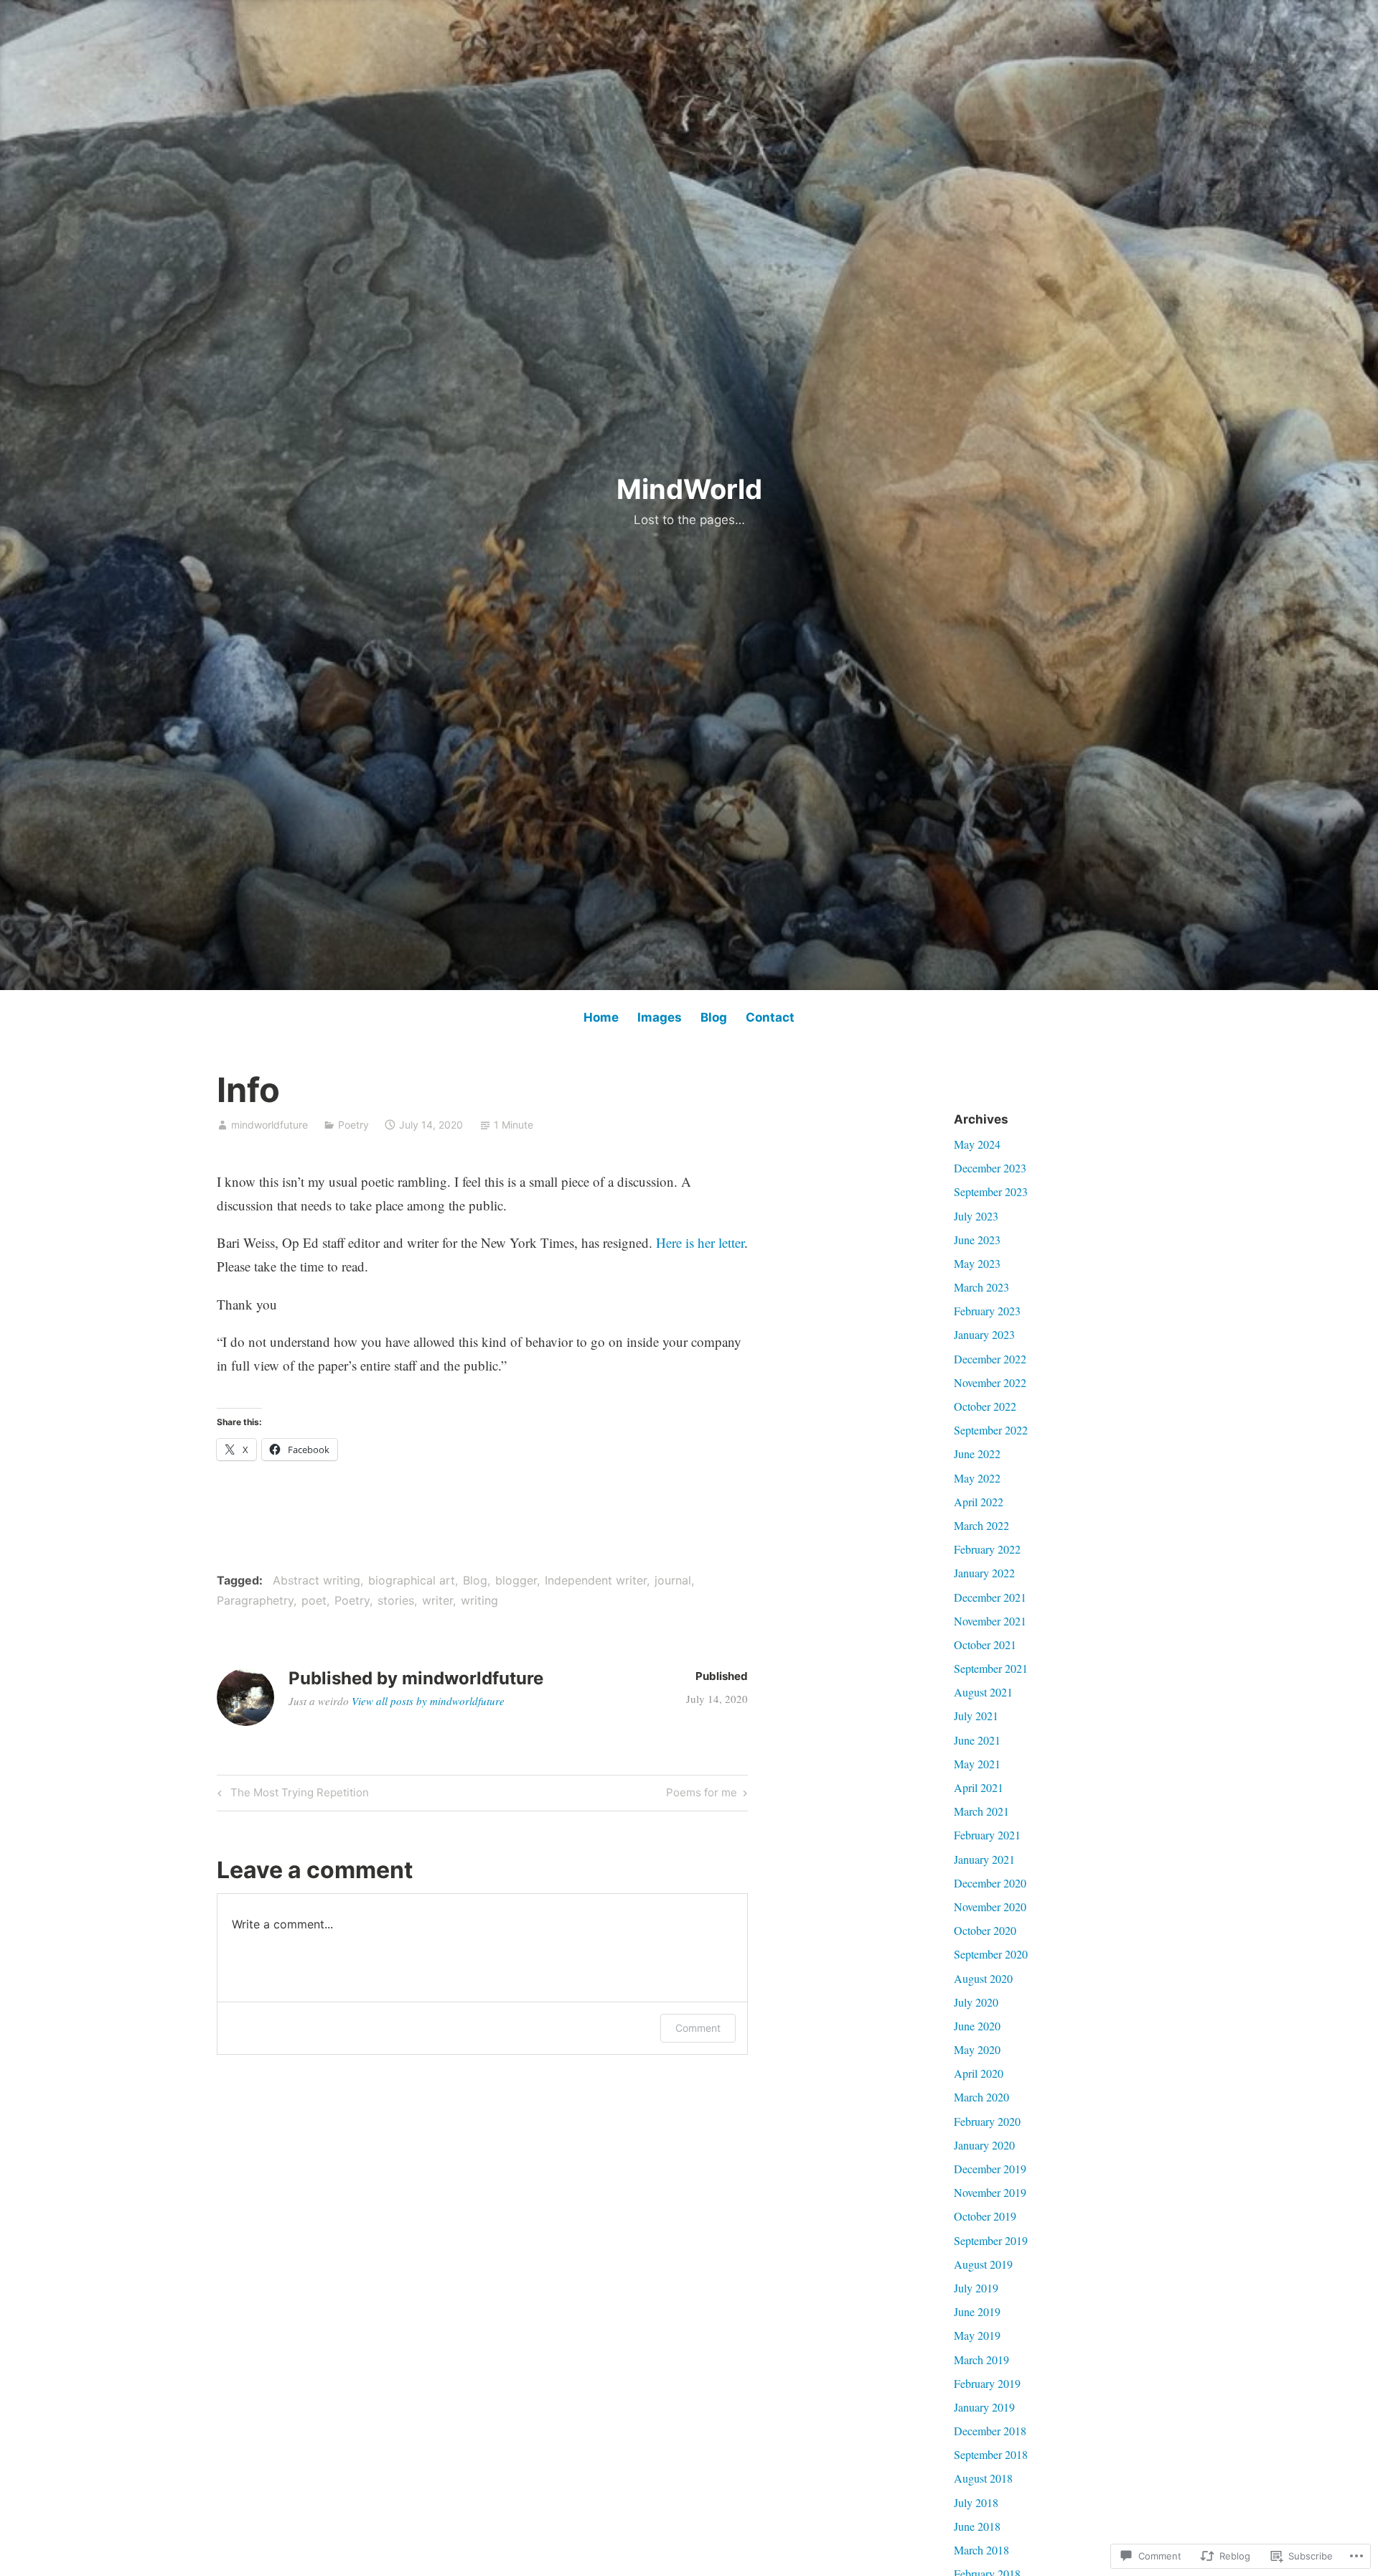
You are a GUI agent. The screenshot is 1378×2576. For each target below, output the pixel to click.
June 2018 (977, 2526)
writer (437, 1600)
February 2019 (987, 2383)
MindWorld (689, 489)
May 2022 (977, 1478)
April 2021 (979, 1787)
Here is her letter (700, 1242)
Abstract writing (317, 1580)
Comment (698, 2028)
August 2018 (983, 2478)
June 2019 (977, 2311)
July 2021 (976, 1716)
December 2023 (990, 1168)
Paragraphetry (255, 1600)
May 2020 (977, 2049)
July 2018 (976, 2502)
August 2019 (983, 2264)
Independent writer (596, 1580)
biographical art (412, 1580)
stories (396, 1600)
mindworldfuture (269, 1125)
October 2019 (985, 2216)
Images (660, 1017)
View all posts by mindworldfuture (428, 1701)
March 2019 (981, 2360)
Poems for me (702, 1795)
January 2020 (984, 2145)
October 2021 (985, 1644)
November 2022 (990, 1382)
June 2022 (977, 1453)
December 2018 (990, 2431)
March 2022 (981, 1525)
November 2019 (990, 2192)
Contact (770, 1017)
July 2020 (976, 2002)
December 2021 (990, 1597)
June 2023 (977, 1240)
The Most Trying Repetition (291, 1795)
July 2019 (976, 2288)
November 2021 (990, 1621)
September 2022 (991, 1430)
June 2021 (977, 1740)
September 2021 (991, 1668)
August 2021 (983, 1692)
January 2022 (984, 1573)
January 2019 (984, 2407)
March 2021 (981, 1811)
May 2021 (977, 1764)
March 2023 (981, 1287)
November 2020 (990, 1907)
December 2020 (990, 1883)
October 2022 (985, 1406)
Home (601, 1017)
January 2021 (984, 1859)
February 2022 (987, 1549)
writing (479, 1600)
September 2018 (991, 2454)
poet (314, 1600)
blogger (516, 1580)
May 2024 (977, 1144)
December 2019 (990, 2169)
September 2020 (991, 1954)
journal (673, 1580)
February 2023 (987, 1311)
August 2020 (983, 1978)
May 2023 (977, 1263)
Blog (714, 1017)
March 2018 (981, 2550)
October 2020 (985, 1930)
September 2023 (991, 1191)
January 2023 (984, 1334)
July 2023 (976, 1216)
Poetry (353, 1125)
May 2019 (977, 2335)
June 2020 (977, 2026)
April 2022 (979, 1502)
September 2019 (991, 2240)
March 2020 (981, 2097)
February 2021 (987, 1835)
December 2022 (990, 1359)
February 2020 (987, 2121)
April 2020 (979, 2073)
